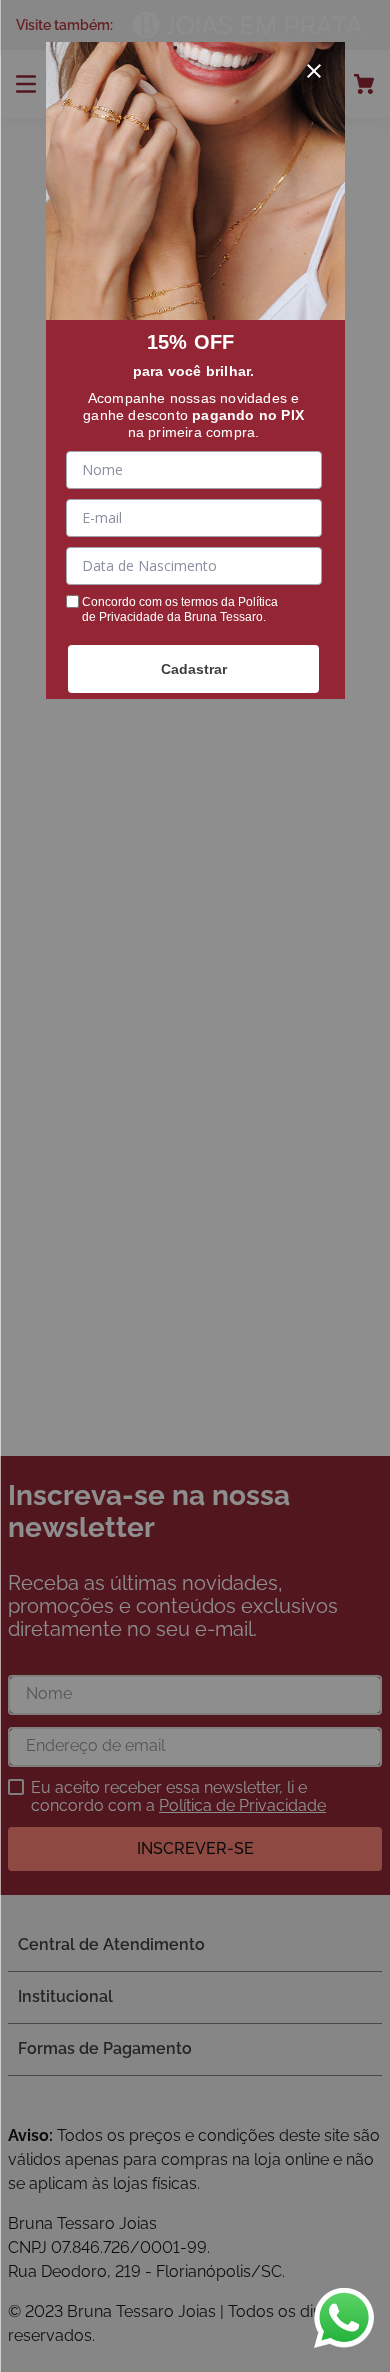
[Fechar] (314, 71)
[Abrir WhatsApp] (344, 2318)
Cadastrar (194, 669)
